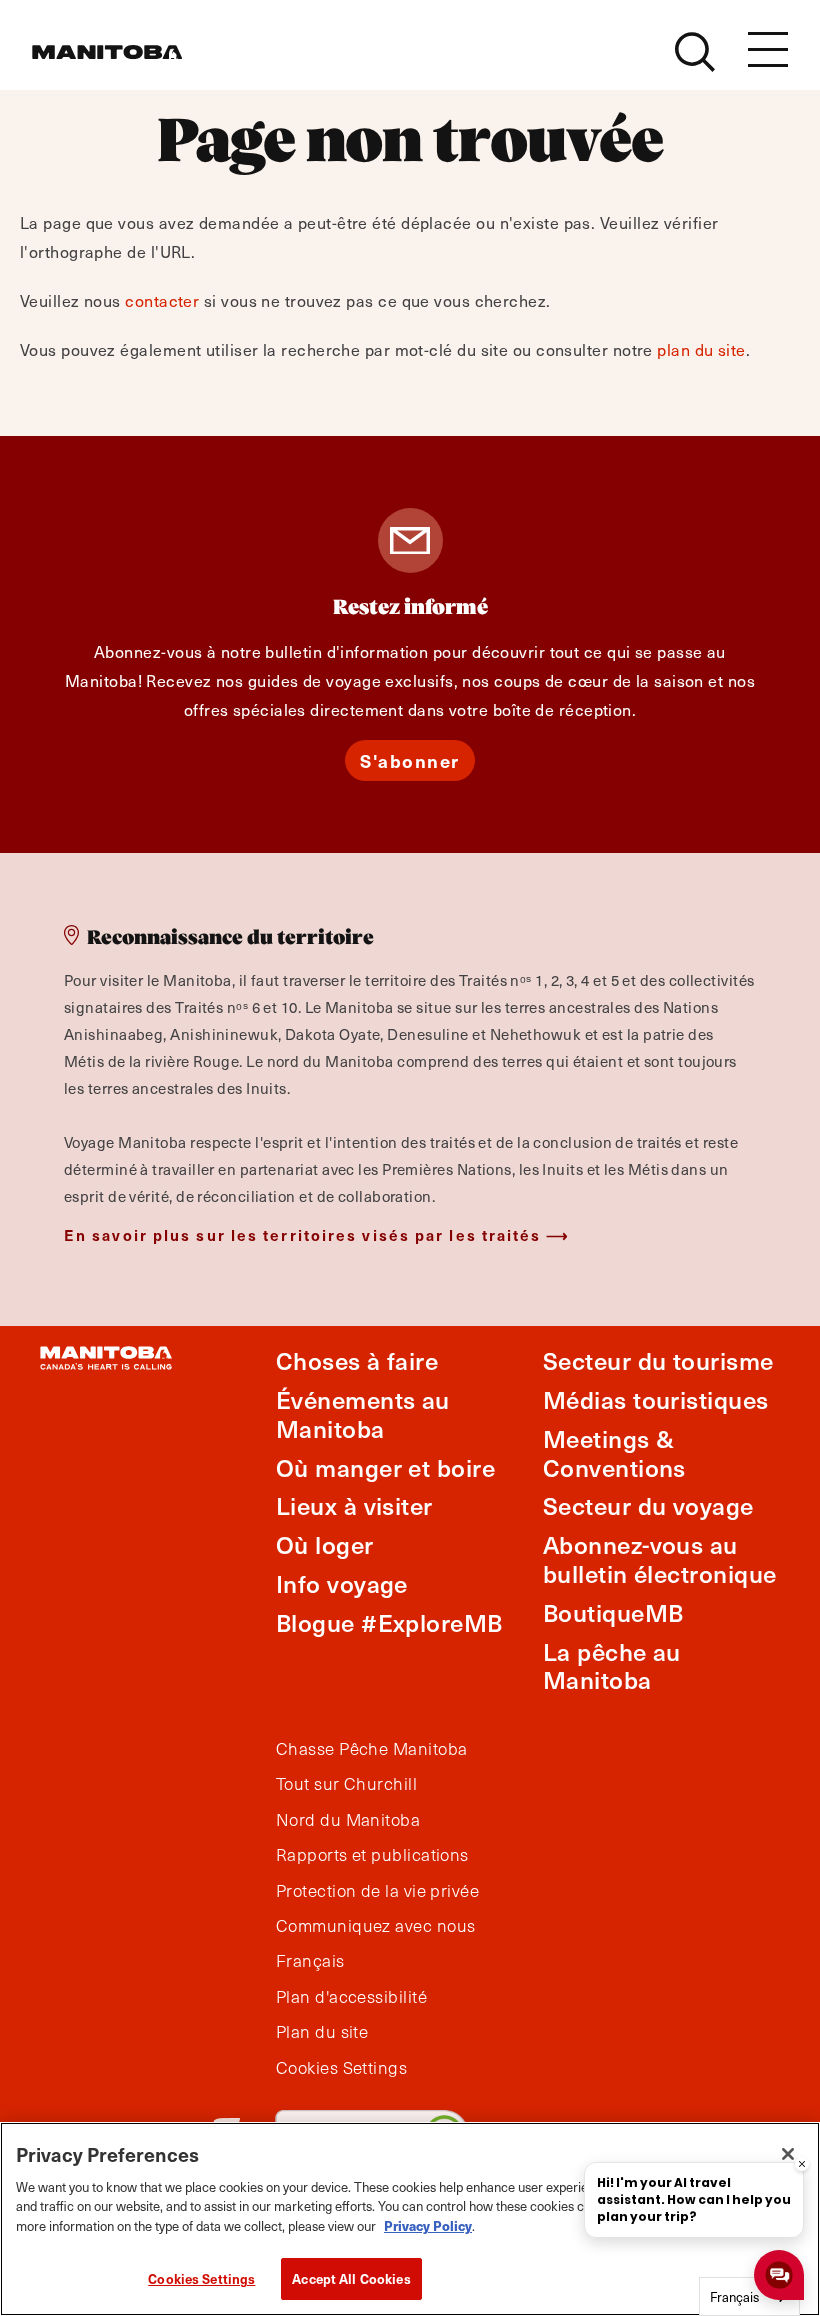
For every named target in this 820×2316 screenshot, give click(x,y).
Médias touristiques (656, 1399)
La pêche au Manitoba (612, 1666)
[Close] (788, 2154)
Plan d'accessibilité (351, 1997)
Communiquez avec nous (375, 1926)
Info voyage (342, 1583)
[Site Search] (695, 52)
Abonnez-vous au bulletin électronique (659, 1559)
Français (310, 1961)
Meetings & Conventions (614, 1453)
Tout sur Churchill (346, 1784)
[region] (410, 2219)
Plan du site (322, 2032)
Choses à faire (357, 1360)
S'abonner (410, 760)
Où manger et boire (385, 1467)
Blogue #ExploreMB (389, 1622)
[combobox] (749, 2296)
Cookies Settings (201, 2278)
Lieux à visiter (354, 1505)
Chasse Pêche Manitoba (371, 1749)
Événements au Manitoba (363, 1414)
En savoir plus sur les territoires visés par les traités (303, 1234)
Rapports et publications (372, 1855)
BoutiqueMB (613, 1612)
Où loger (325, 1544)
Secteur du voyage (648, 1505)
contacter (162, 300)
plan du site (701, 349)
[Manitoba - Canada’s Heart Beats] (107, 52)
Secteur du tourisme (658, 1360)
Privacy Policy (428, 2225)
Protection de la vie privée (377, 1891)
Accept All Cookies (351, 2278)
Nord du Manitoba (348, 1820)
